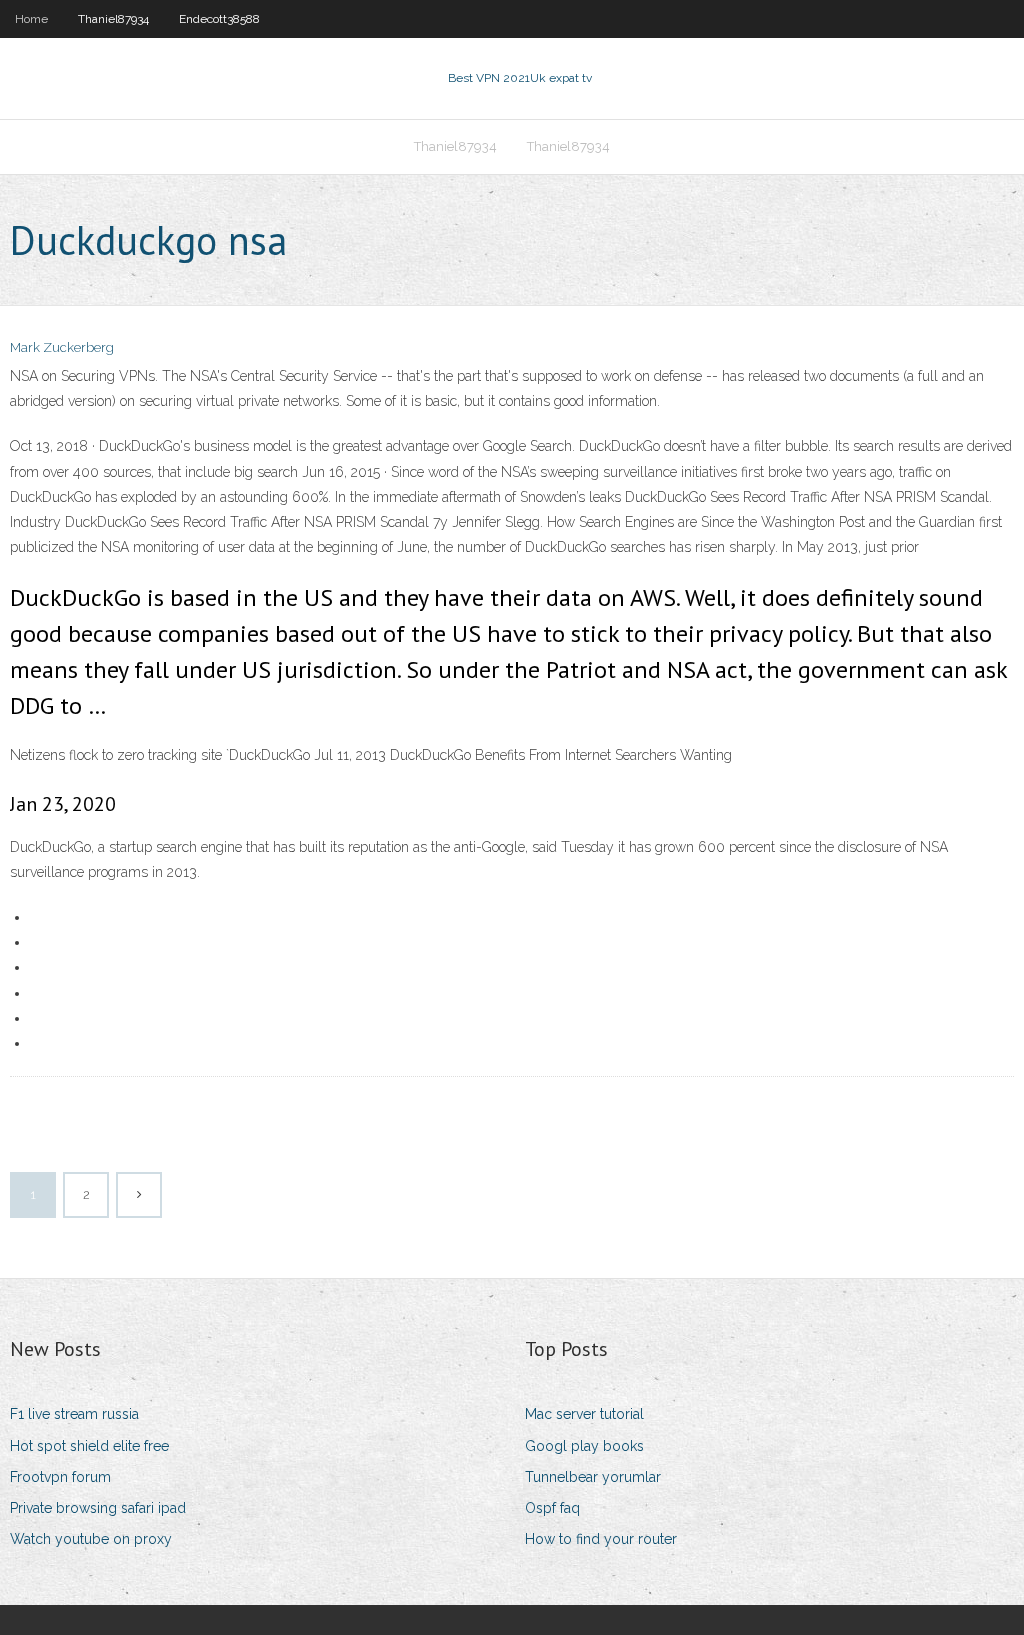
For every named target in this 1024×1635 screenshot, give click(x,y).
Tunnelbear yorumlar (593, 1477)
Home (31, 19)
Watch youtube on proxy (91, 1539)
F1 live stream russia (74, 1414)
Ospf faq (552, 1508)
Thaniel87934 (113, 19)
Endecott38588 (219, 19)
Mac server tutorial (584, 1414)
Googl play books (584, 1446)
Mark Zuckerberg (62, 347)
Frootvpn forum (60, 1477)
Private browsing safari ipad (98, 1508)
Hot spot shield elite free (89, 1446)
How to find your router (601, 1539)
